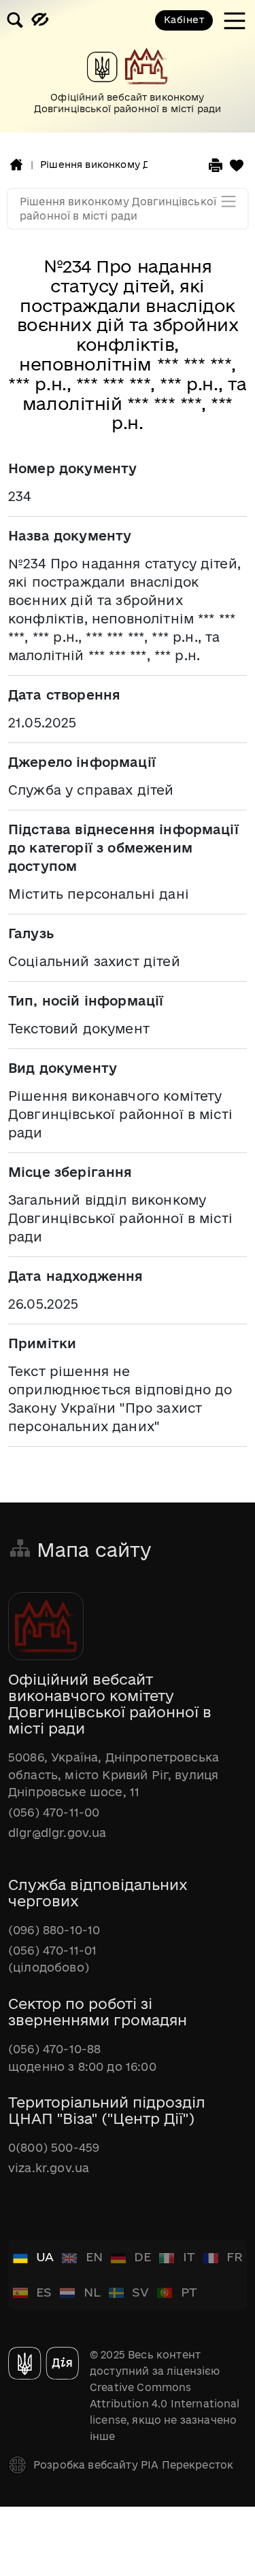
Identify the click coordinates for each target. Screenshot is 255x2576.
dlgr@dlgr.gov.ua (57, 1833)
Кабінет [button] (184, 20)
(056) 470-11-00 (54, 1812)
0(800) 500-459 (54, 2147)
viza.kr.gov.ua (49, 2168)
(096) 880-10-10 (54, 1930)
